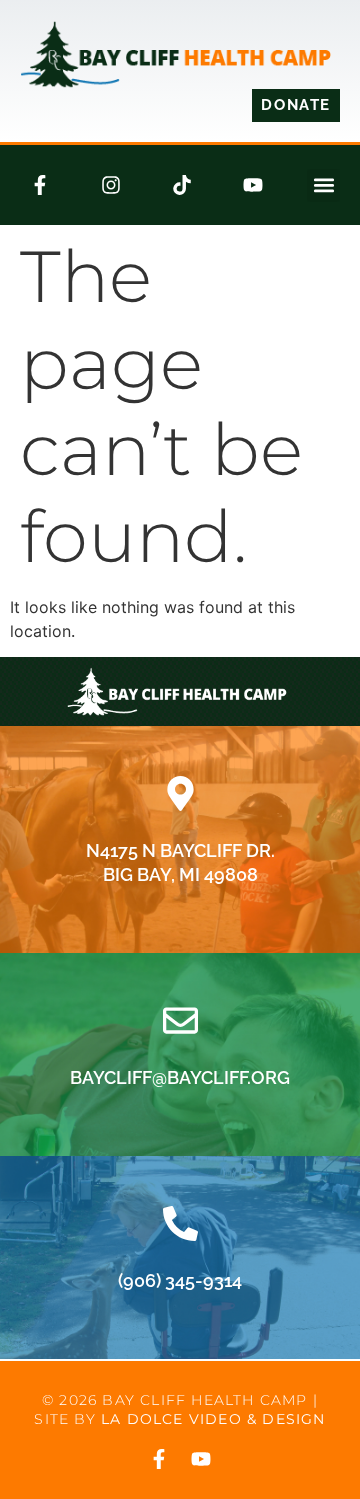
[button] (323, 185)
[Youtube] (253, 185)
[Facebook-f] (40, 185)
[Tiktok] (182, 185)
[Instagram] (111, 185)
